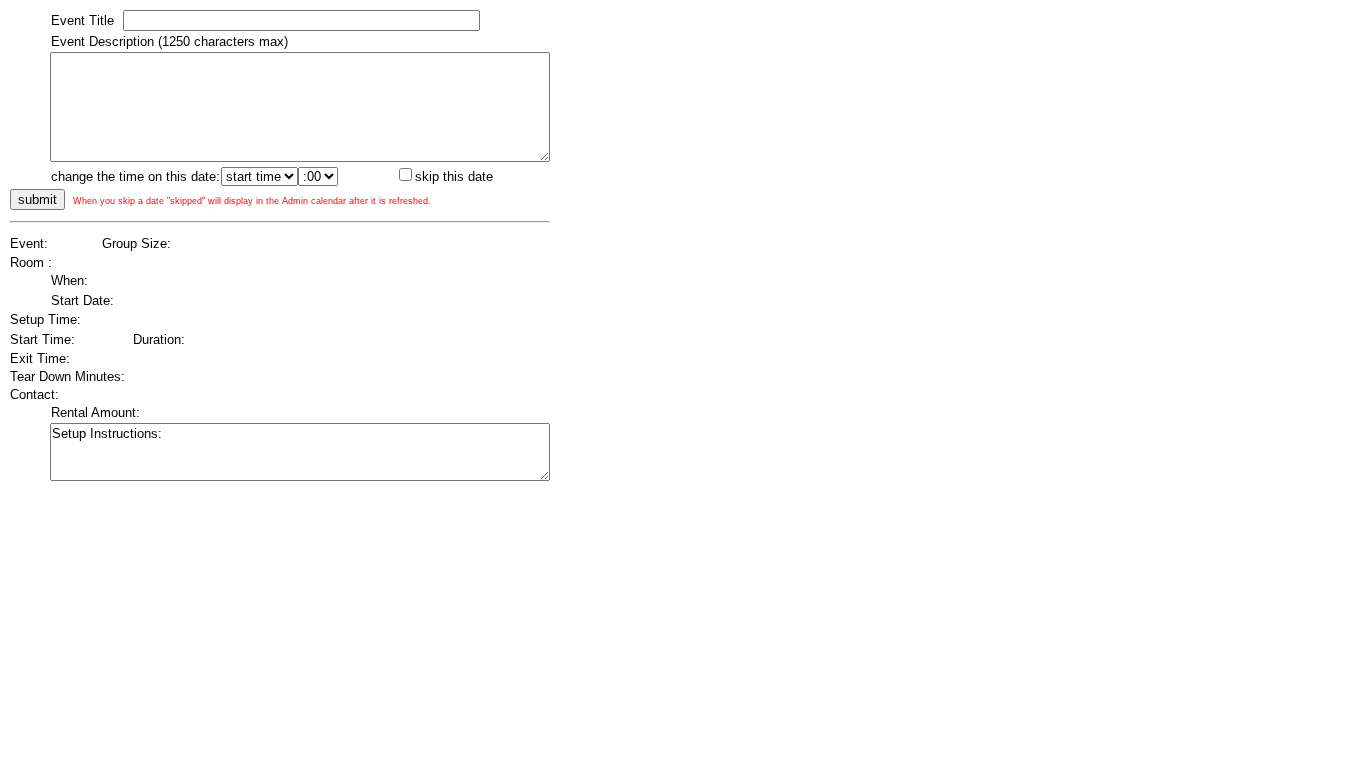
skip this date (454, 176)
